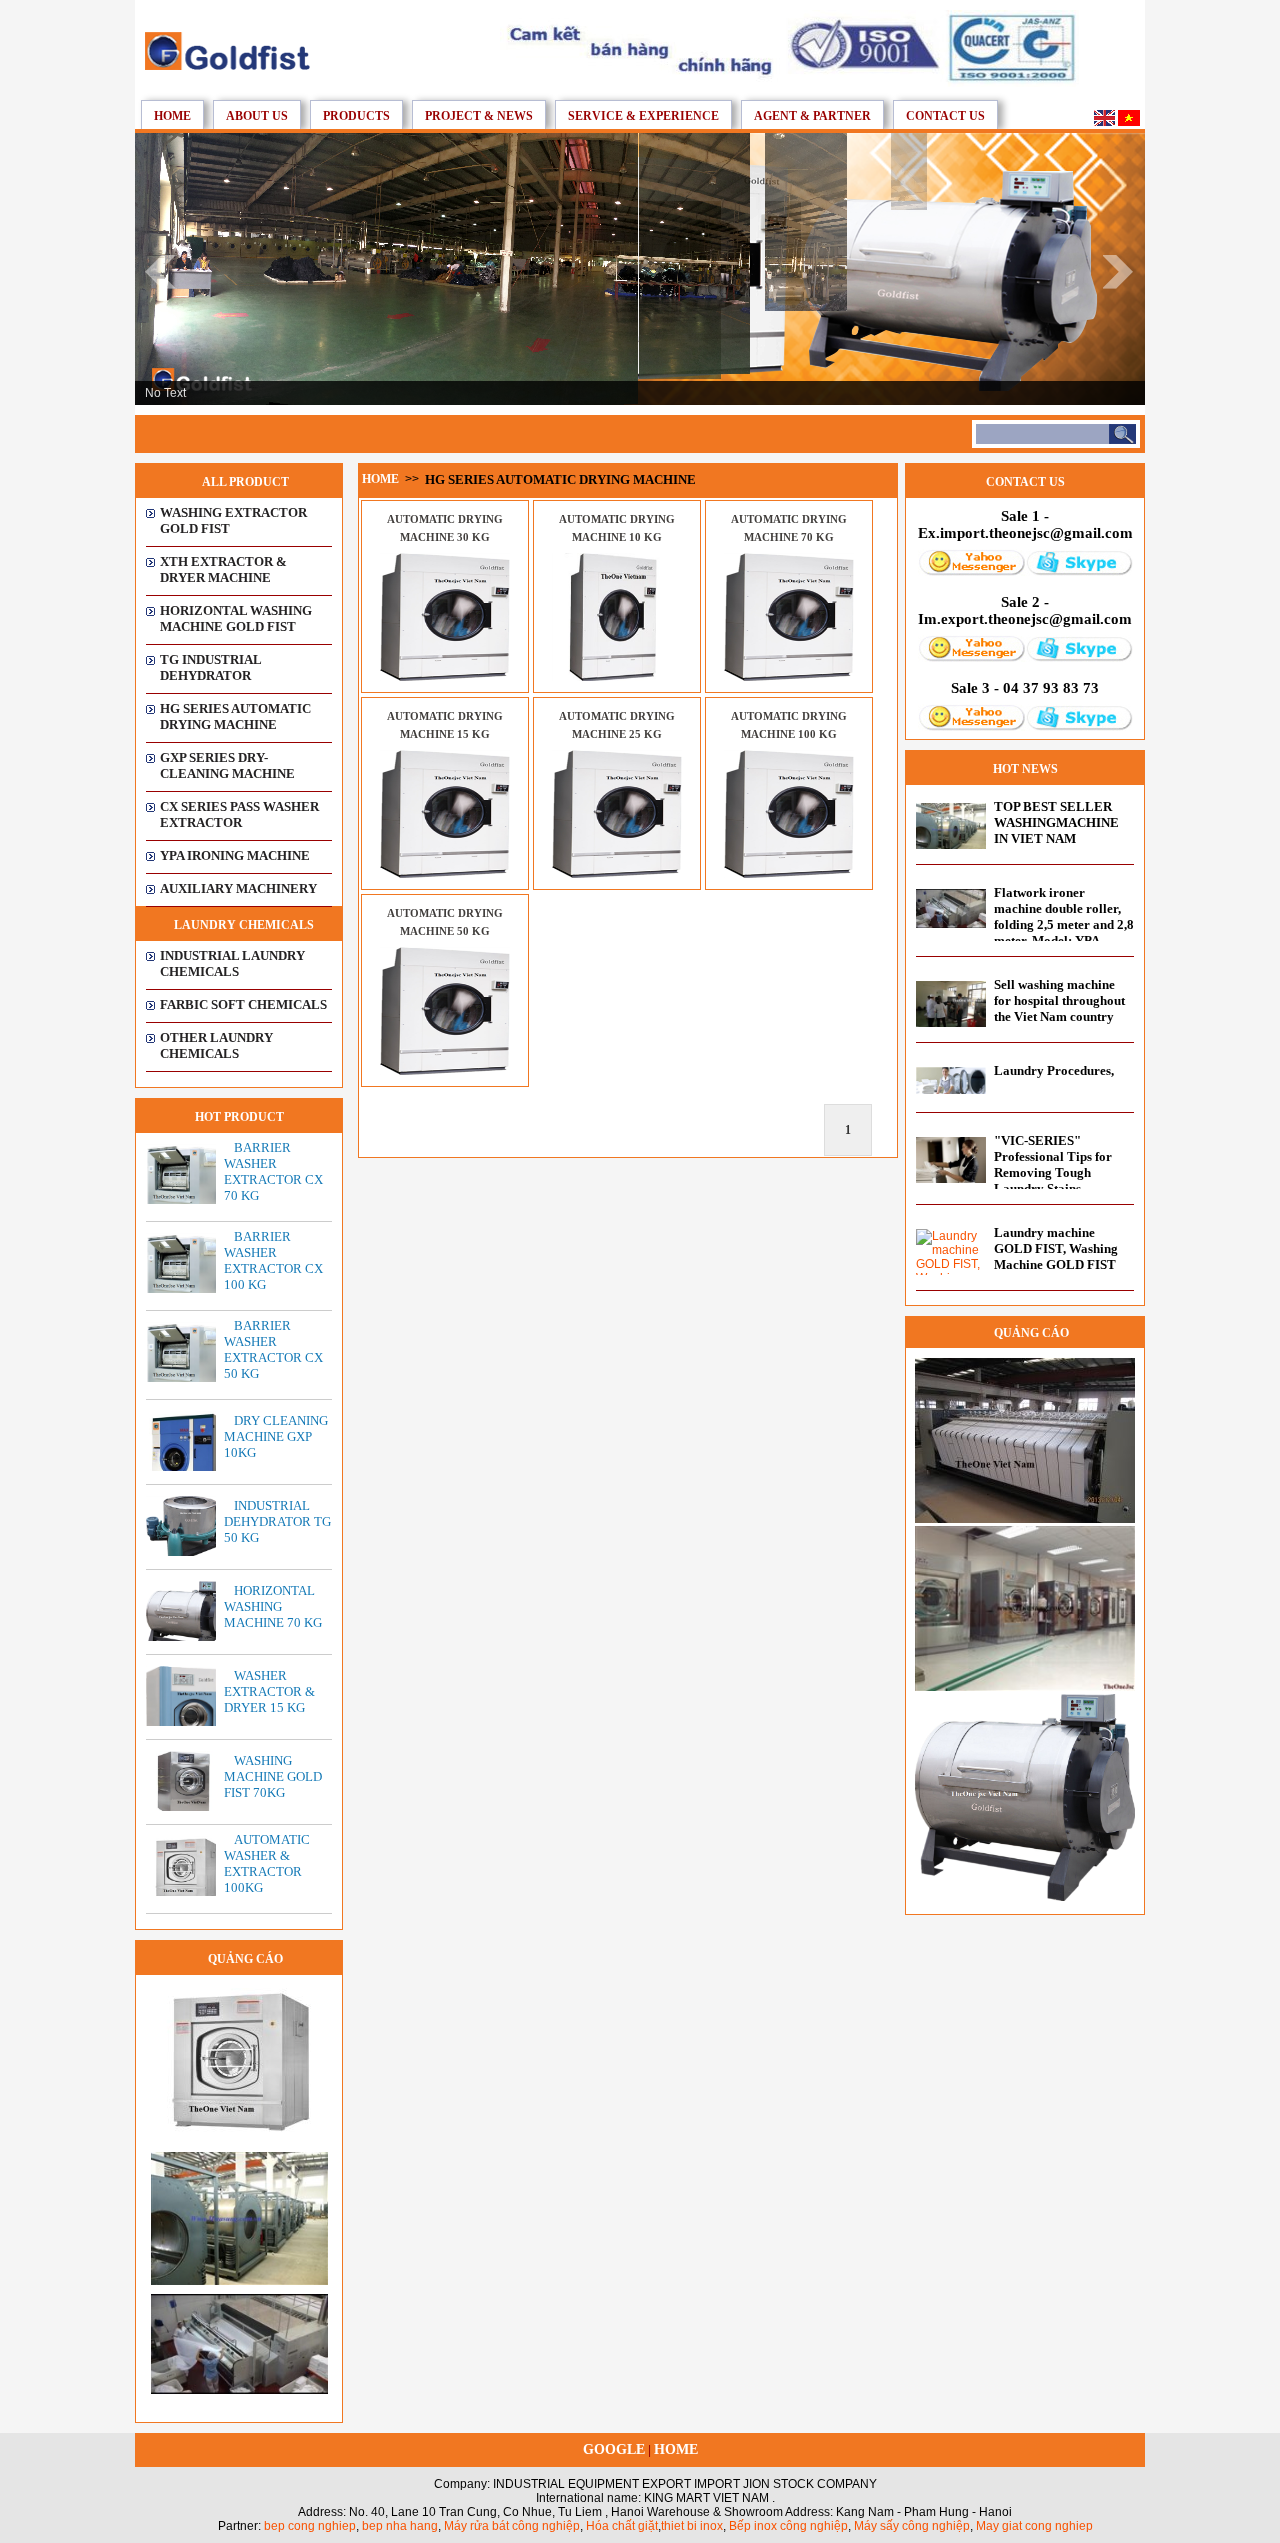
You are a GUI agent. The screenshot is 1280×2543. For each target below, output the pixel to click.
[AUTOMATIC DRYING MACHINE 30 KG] (445, 677)
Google (614, 2449)
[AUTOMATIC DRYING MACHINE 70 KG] (789, 677)
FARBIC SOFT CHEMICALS (243, 1004)
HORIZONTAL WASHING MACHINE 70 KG (273, 1606)
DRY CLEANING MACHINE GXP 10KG (276, 1436)
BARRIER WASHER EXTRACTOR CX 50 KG (273, 1349)
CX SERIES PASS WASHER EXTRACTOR (239, 814)
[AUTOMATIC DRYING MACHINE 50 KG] (445, 1071)
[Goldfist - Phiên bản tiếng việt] (1129, 122)
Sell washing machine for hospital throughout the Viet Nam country (1059, 1000)
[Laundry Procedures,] (951, 1090)
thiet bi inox (692, 2526)
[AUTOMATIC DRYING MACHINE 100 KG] (789, 874)
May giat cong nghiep (1034, 2526)
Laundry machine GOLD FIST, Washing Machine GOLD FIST (1056, 1248)
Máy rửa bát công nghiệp (512, 2526)
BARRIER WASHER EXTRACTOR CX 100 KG (273, 1260)
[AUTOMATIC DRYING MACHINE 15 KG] (445, 874)
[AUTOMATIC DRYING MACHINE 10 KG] (617, 677)
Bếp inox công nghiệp (788, 2526)
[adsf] (239, 2281)
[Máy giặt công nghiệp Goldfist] (789, 83)
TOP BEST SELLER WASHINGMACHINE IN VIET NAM (1056, 822)
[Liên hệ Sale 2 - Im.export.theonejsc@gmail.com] (972, 658)
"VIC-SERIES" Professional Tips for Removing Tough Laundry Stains (1053, 1164)
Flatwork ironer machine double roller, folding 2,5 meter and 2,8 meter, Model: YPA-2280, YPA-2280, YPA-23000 (1064, 932)
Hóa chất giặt (622, 2526)
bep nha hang (400, 2526)
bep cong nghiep (310, 2526)
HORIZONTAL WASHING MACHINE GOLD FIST (236, 618)
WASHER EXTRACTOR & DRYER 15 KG (269, 1691)
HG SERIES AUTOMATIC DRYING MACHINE (235, 716)
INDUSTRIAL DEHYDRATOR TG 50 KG (277, 1521)
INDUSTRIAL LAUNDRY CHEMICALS (232, 963)
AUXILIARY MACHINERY (238, 888)
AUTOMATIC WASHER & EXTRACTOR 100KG (267, 1863)
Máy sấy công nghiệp (912, 2526)
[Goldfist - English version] (1104, 122)
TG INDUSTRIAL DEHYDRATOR (210, 667)
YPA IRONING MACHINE (235, 855)
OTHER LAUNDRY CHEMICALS (216, 1045)
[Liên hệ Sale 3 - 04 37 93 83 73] (972, 727)
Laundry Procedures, (1054, 1070)
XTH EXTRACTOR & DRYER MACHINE (223, 569)
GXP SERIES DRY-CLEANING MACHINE (227, 765)
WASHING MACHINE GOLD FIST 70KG (273, 1776)
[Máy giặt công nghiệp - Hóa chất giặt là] (227, 66)
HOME (676, 2449)
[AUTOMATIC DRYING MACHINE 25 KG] (617, 874)
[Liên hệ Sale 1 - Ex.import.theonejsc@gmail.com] (972, 572)
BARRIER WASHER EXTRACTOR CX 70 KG (273, 1171)
